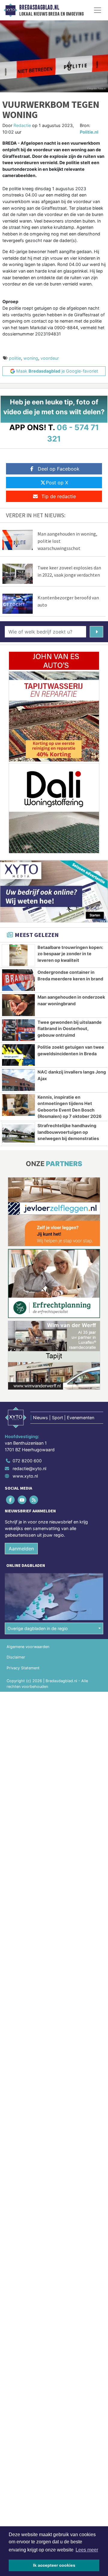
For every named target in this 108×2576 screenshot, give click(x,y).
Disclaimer (16, 1657)
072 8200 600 (27, 1461)
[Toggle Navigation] (97, 10)
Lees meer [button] (87, 2550)
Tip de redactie (59, 496)
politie (15, 358)
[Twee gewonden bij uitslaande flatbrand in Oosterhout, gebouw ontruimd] (18, 1030)
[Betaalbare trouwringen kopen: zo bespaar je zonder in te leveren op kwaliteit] (18, 955)
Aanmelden (21, 1549)
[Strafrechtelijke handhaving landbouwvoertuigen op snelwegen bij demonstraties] (18, 1133)
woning (31, 358)
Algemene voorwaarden (28, 1647)
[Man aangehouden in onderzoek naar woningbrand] (18, 1005)
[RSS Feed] (34, 1500)
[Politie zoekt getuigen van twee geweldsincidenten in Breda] (18, 1055)
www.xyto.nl (25, 1476)
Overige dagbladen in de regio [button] (38, 1628)
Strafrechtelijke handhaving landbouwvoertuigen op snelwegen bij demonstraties (68, 1132)
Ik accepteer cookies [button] (54, 2565)
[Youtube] (22, 1500)
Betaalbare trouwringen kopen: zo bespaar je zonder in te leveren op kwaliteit (70, 954)
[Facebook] (11, 1500)
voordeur (50, 358)
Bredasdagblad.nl (39, 7)
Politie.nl (89, 132)
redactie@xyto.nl (29, 1468)
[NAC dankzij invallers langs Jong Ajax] (18, 1080)
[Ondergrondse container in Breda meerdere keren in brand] (18, 980)
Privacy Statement (23, 1668)
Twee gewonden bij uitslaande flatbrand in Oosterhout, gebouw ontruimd (70, 1029)
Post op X (57, 483)
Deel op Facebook (59, 469)
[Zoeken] (96, 632)
